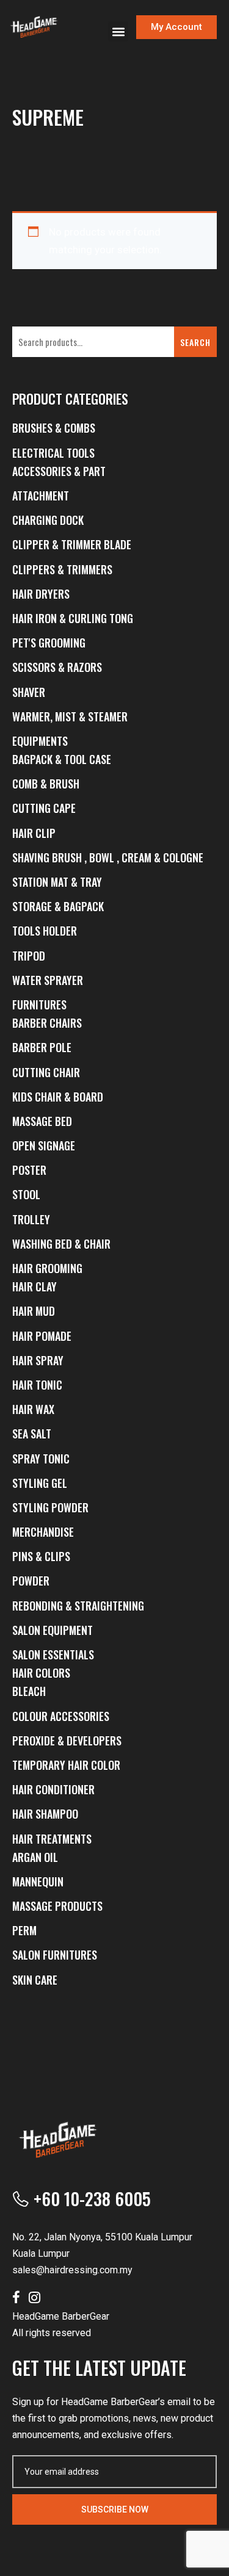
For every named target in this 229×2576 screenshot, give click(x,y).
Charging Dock (48, 520)
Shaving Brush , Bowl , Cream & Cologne (108, 857)
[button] (118, 31)
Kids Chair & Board (58, 1097)
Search (195, 342)
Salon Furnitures (55, 1955)
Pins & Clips (41, 1556)
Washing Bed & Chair (61, 1244)
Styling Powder (50, 1507)
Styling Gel (40, 1483)
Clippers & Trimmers (62, 569)
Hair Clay (35, 1286)
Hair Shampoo (45, 1814)
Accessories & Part (59, 471)
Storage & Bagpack (58, 906)
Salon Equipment (53, 1630)
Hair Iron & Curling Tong (73, 618)
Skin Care (35, 1980)
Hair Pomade (42, 1336)
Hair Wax (33, 1409)
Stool (26, 1194)
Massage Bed (42, 1121)
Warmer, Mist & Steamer (70, 716)
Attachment (41, 496)
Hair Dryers (41, 594)
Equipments (40, 741)
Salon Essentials (53, 1654)
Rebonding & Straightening (78, 1606)
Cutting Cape (44, 808)
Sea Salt (32, 1434)
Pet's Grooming (49, 643)
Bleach (29, 1691)
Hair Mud (34, 1311)
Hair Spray (38, 1360)
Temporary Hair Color (66, 1765)
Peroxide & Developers (67, 1741)
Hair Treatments (52, 1839)
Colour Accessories (61, 1716)
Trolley (31, 1219)
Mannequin (38, 1881)
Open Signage (44, 1145)
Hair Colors (41, 1673)
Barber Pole (42, 1047)
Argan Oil (35, 1857)
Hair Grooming (47, 1268)
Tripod (29, 956)
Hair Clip (34, 833)
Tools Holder (45, 931)
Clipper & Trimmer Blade (72, 544)
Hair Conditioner (53, 1789)
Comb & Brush (46, 784)
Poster (29, 1170)
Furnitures (39, 1005)
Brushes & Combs (54, 428)
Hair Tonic (37, 1385)
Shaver (29, 692)
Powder (31, 1581)
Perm (24, 1930)
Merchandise (43, 1532)
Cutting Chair (46, 1072)
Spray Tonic (41, 1459)
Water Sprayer (48, 980)
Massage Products (57, 1906)
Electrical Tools (53, 453)
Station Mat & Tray (57, 882)
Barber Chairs (47, 1023)
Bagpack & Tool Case (62, 759)
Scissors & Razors (57, 667)
